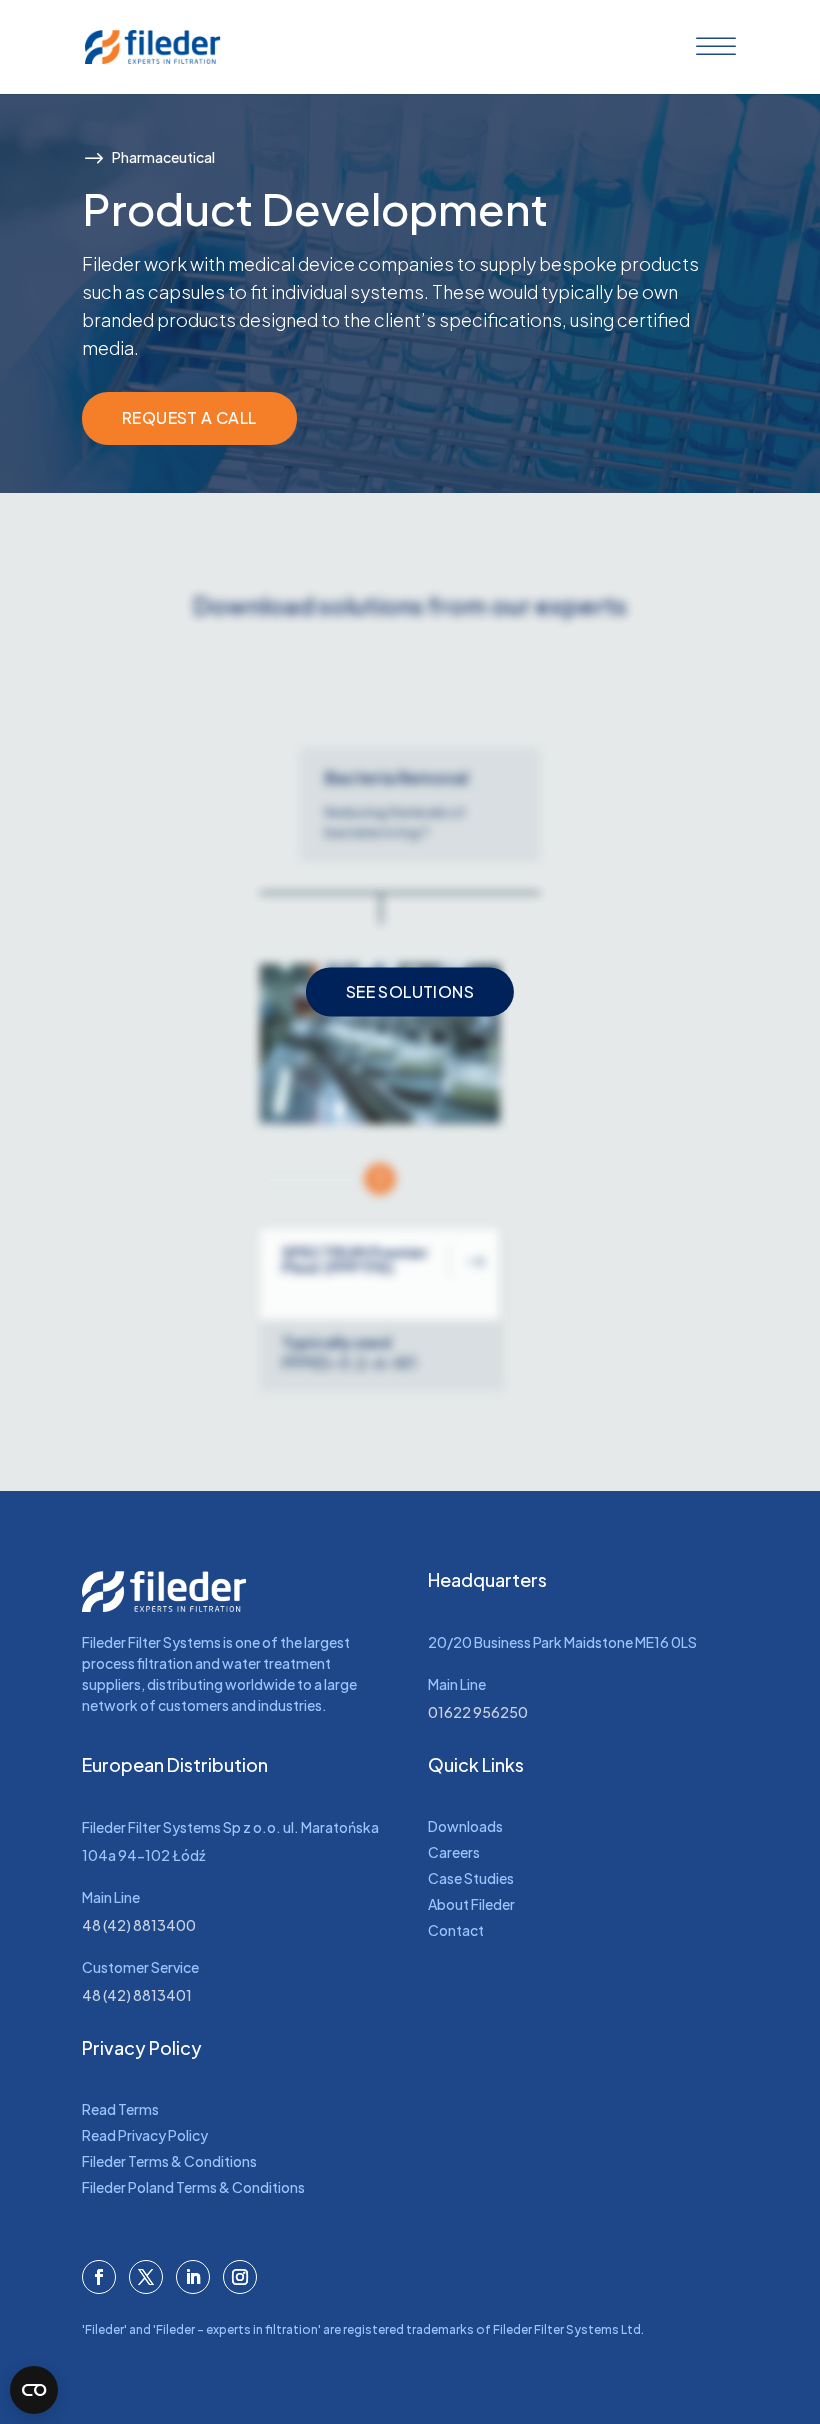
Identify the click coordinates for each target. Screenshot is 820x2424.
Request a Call (189, 417)
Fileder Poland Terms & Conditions (193, 2187)
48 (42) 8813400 (139, 1925)
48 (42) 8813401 (137, 1995)
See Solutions (410, 991)
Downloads (465, 1826)
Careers (454, 1852)
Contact (456, 1930)
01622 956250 (478, 1712)
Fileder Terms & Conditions (169, 2161)
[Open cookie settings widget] (34, 2390)
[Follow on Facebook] (99, 2277)
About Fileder (471, 1904)
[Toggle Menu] (712, 47)
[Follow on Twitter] (146, 2277)
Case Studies (471, 1878)
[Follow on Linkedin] (193, 2277)
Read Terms (120, 2109)
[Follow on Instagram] (240, 2277)
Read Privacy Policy (145, 2135)
